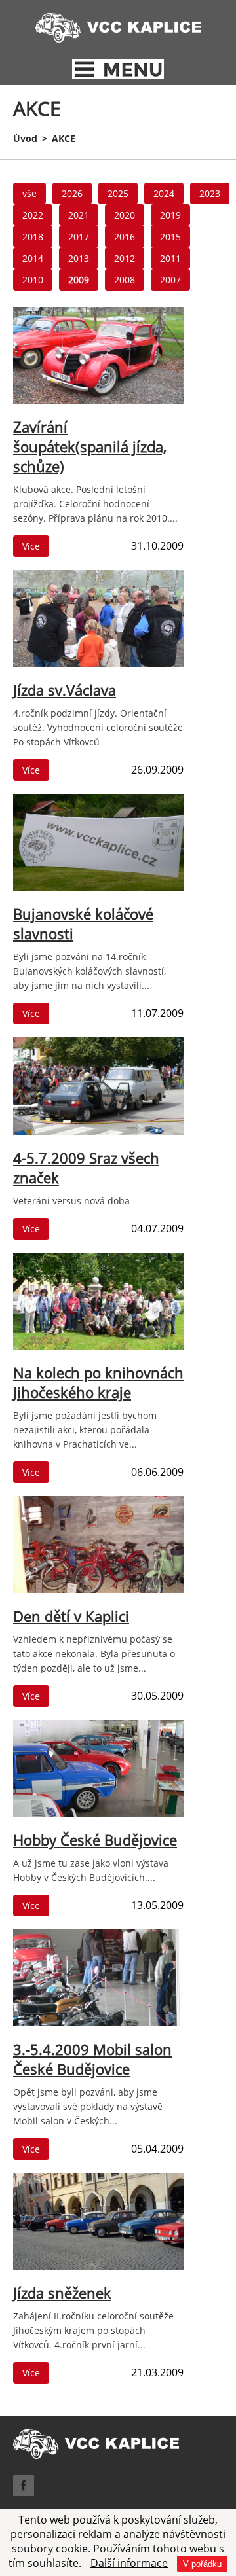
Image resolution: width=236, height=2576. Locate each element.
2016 (125, 237)
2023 (210, 193)
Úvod (25, 138)
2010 (33, 280)
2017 (79, 237)
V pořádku (202, 2564)
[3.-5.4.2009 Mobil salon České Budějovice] (98, 2026)
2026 (72, 193)
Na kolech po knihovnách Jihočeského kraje (98, 1382)
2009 (79, 280)
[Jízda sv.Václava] (98, 666)
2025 (118, 193)
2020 (125, 215)
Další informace (129, 2563)
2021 (79, 215)
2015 (170, 237)
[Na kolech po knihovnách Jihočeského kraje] (98, 1349)
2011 (170, 258)
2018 (33, 237)
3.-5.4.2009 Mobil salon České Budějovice (92, 2059)
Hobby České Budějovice (95, 1840)
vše (29, 193)
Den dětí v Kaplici (71, 1616)
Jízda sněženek (62, 2293)
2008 (125, 280)
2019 (170, 215)
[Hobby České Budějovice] (98, 1816)
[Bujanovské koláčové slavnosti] (98, 890)
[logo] (118, 39)
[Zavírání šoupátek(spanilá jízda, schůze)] (98, 403)
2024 (164, 193)
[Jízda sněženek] (98, 2269)
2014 (33, 258)
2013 (79, 258)
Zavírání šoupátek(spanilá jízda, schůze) (90, 446)
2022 (33, 215)
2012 (125, 258)
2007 (170, 280)
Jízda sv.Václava (65, 690)
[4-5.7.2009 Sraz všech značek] (98, 1134)
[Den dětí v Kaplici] (98, 1592)
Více (31, 546)
